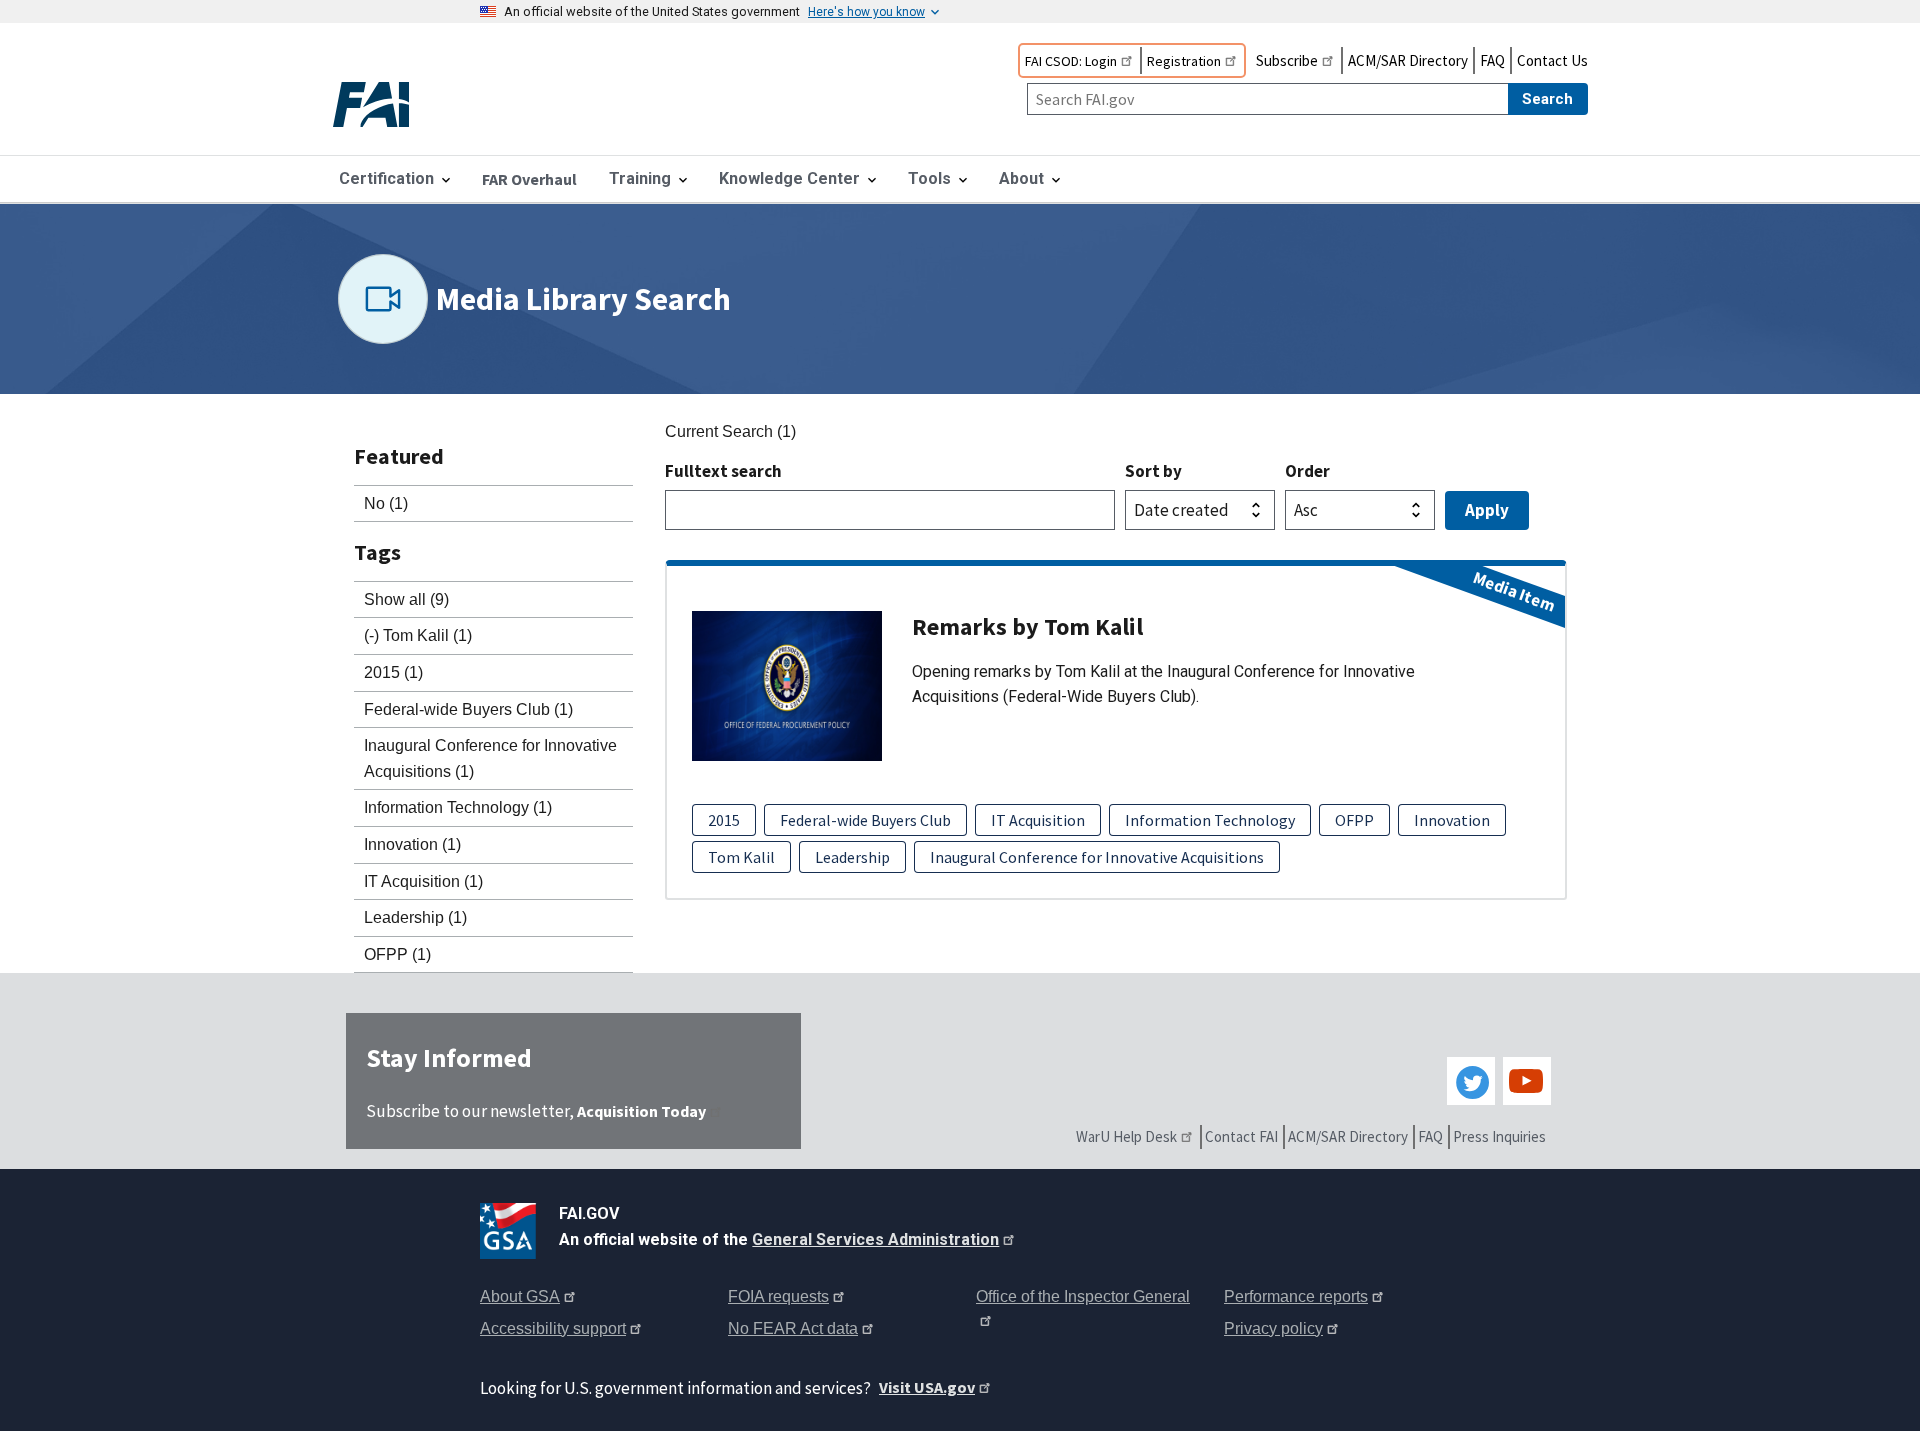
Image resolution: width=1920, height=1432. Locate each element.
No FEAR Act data (793, 1328)
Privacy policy (1273, 1328)
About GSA (520, 1296)
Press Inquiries (1499, 1136)
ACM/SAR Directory (1408, 60)
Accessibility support (553, 1328)
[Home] (388, 106)
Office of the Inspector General (1083, 1296)
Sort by (1153, 471)
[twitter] (1471, 1081)
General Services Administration (875, 1239)
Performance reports (1296, 1296)
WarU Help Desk (1126, 1136)
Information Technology (1210, 820)
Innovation (1452, 820)
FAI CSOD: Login (1071, 61)
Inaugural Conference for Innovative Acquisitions (1097, 857)
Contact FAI (1241, 1136)
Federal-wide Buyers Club (865, 820)
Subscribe (1287, 60)
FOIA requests (778, 1296)
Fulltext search (723, 471)
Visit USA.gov (927, 1387)
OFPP (1354, 820)
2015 (724, 820)
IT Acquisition (1038, 820)
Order (1307, 471)
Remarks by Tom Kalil (1027, 626)
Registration (1184, 61)
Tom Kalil (741, 857)
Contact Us (1552, 60)
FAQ (1492, 60)
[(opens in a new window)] (511, 1227)
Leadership (852, 857)
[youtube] (1527, 1081)
